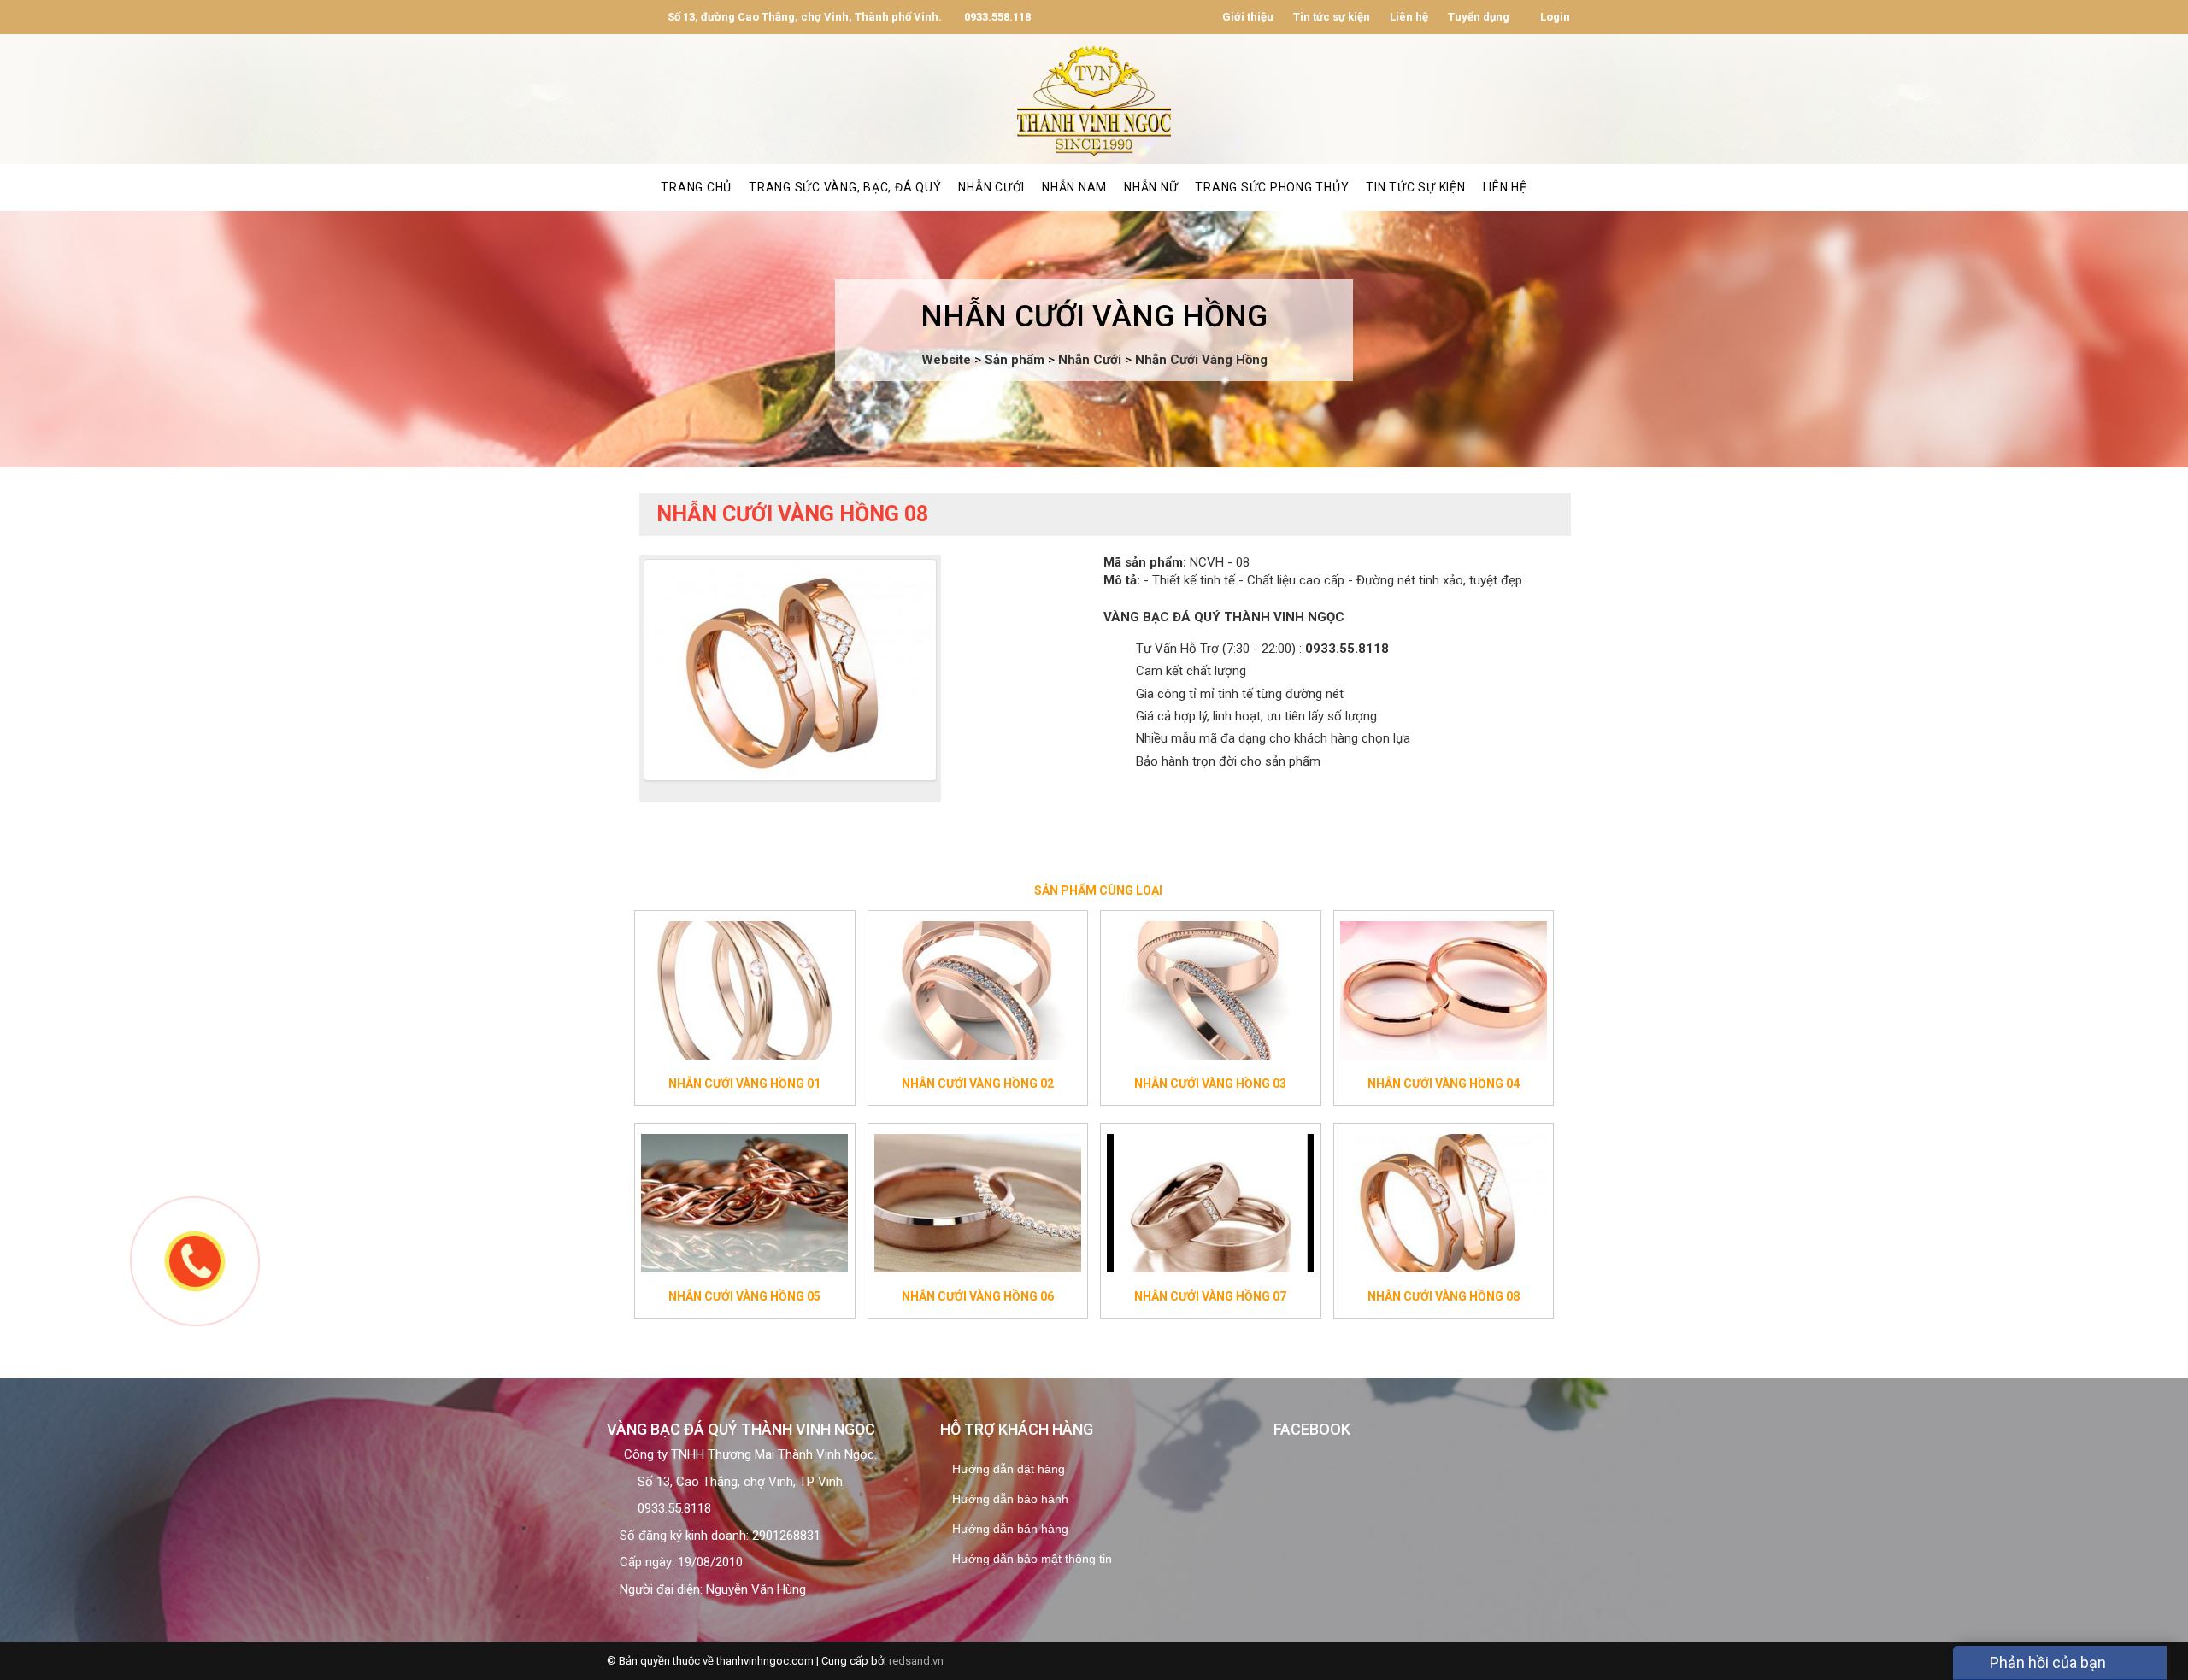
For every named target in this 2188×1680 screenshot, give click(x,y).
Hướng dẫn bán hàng (1010, 1529)
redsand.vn (916, 1661)
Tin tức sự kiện (1332, 17)
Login (1554, 17)
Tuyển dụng (1479, 17)
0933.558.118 (996, 17)
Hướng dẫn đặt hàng (1009, 1469)
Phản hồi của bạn (2046, 1662)
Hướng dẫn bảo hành (1010, 1499)
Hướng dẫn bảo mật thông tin (1032, 1559)
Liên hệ (1409, 17)
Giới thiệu (1248, 17)
